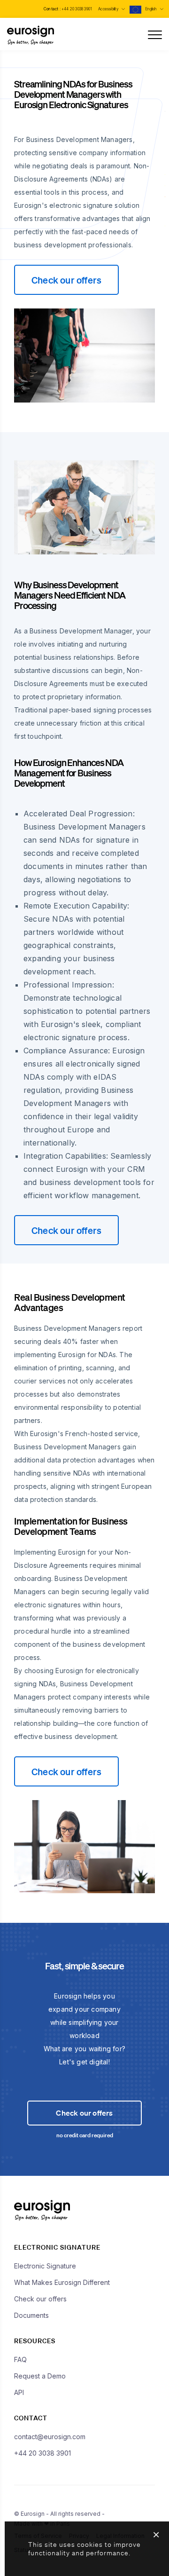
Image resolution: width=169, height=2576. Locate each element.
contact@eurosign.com (50, 2437)
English (151, 9)
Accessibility (109, 9)
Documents (31, 2315)
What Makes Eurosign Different (62, 2282)
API (19, 2392)
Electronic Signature (45, 2266)
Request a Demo (40, 2376)
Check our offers (66, 280)
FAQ (20, 2359)
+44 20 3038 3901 (77, 9)
